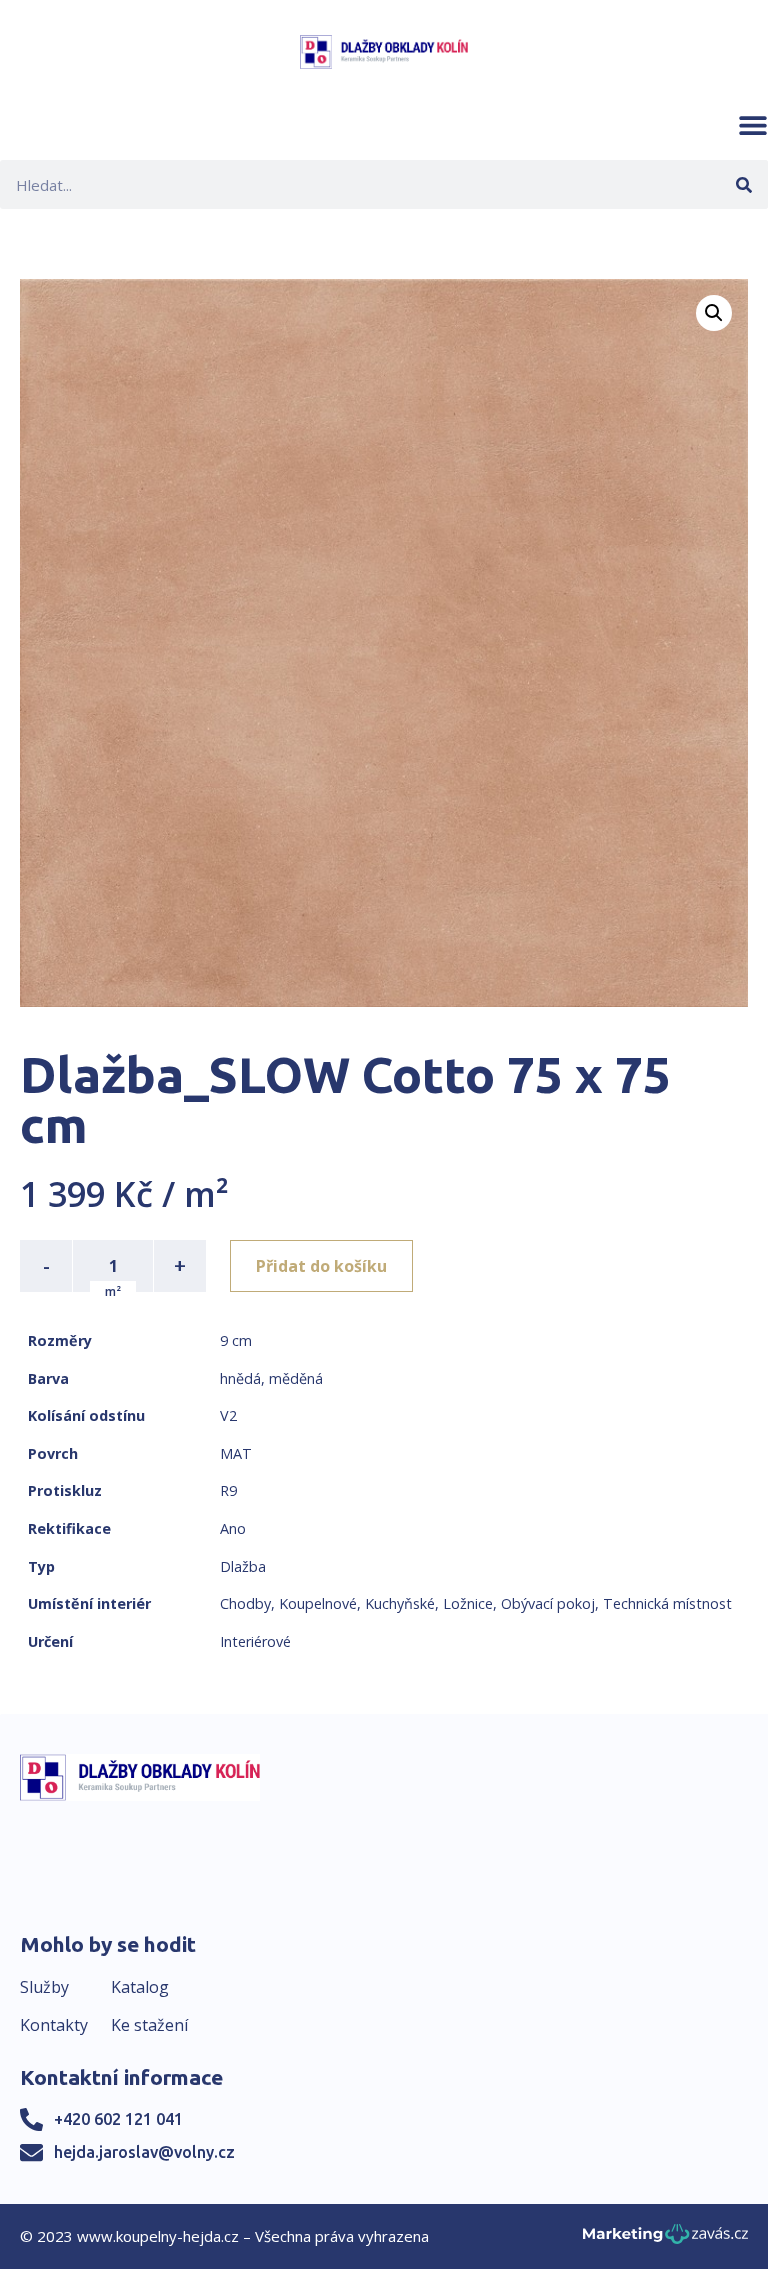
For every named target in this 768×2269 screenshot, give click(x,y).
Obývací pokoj (548, 1603)
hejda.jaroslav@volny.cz (144, 2152)
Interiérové (255, 1641)
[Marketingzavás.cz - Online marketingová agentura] (665, 2239)
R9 (228, 1490)
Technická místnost (667, 1603)
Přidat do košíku (321, 1266)
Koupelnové (318, 1603)
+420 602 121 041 (118, 2119)
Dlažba (243, 1566)
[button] (753, 125)
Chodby (245, 1603)
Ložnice (468, 1603)
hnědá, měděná (271, 1378)
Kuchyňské (400, 1603)
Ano (233, 1528)
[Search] (743, 184)
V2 (228, 1415)
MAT (236, 1453)
